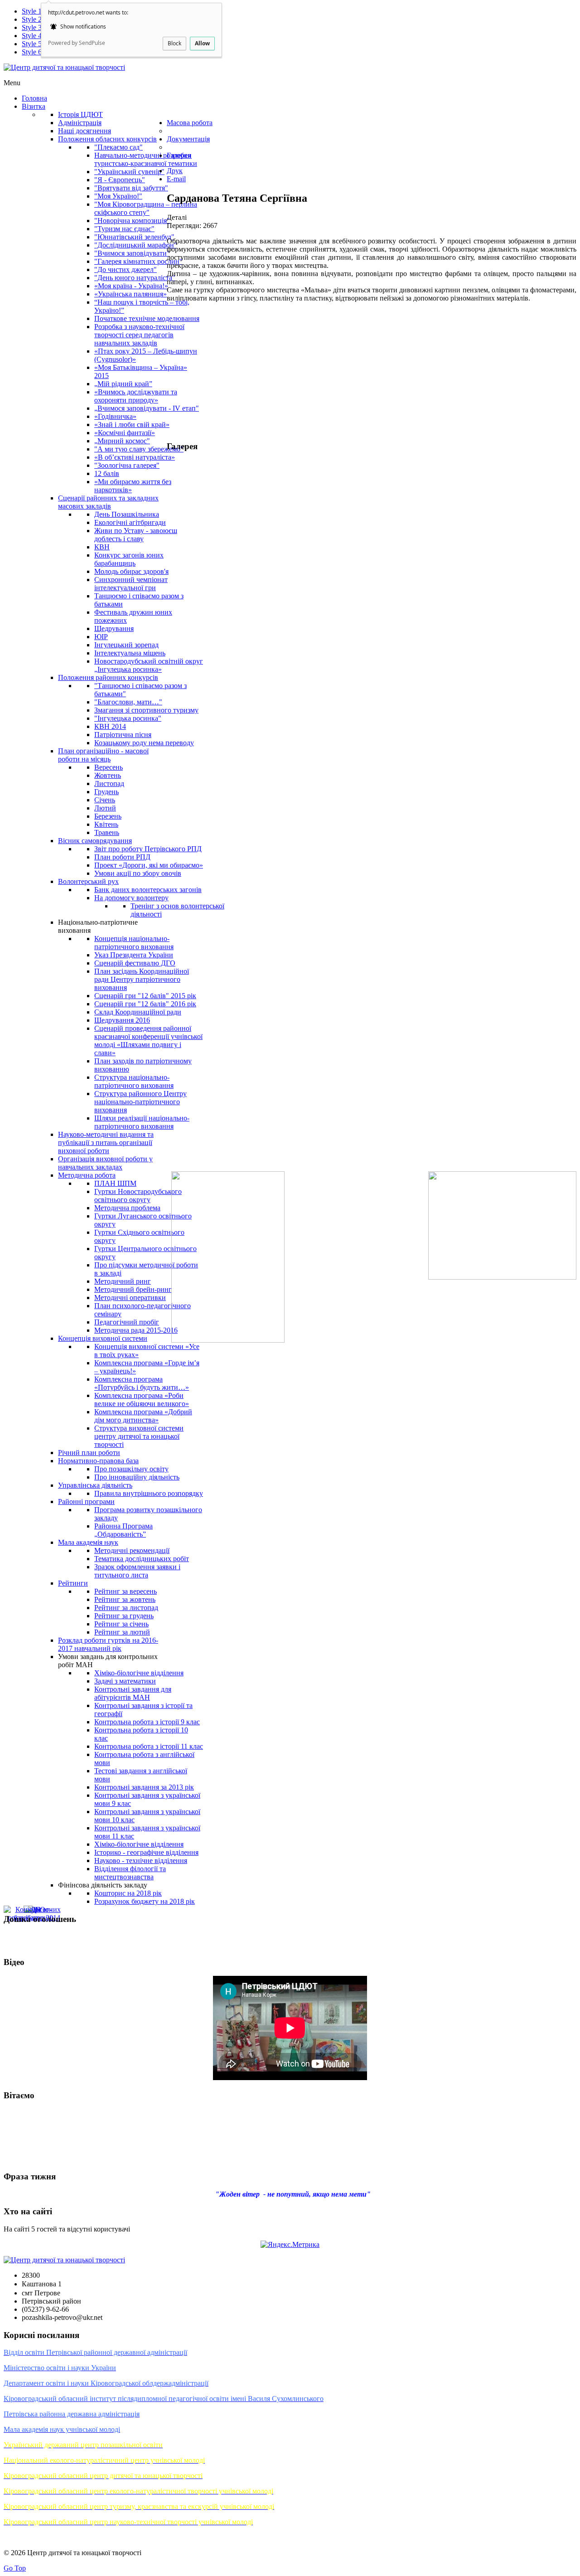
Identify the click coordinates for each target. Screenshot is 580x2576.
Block (174, 43)
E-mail (176, 179)
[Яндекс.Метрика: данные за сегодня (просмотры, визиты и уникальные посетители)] (290, 2245)
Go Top (15, 2568)
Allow (202, 43)
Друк (175, 171)
